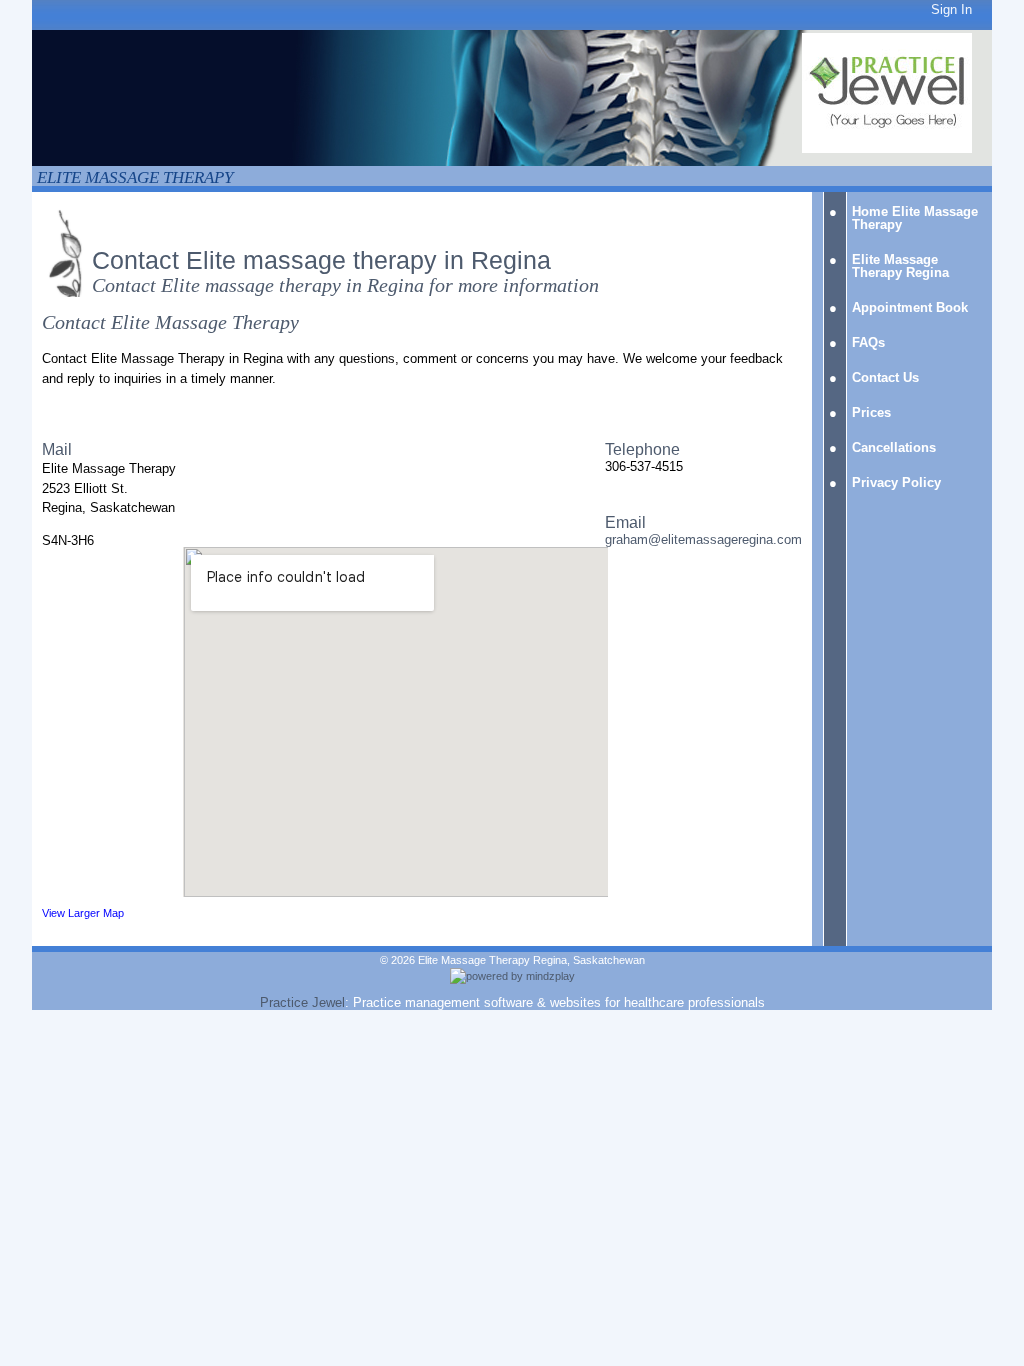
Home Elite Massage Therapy (915, 218)
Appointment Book (910, 307)
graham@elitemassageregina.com (703, 539)
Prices (871, 412)
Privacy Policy (896, 482)
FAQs (868, 342)
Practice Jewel (302, 1002)
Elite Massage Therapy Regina (900, 266)
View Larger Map (83, 913)
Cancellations (894, 447)
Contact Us (885, 377)
